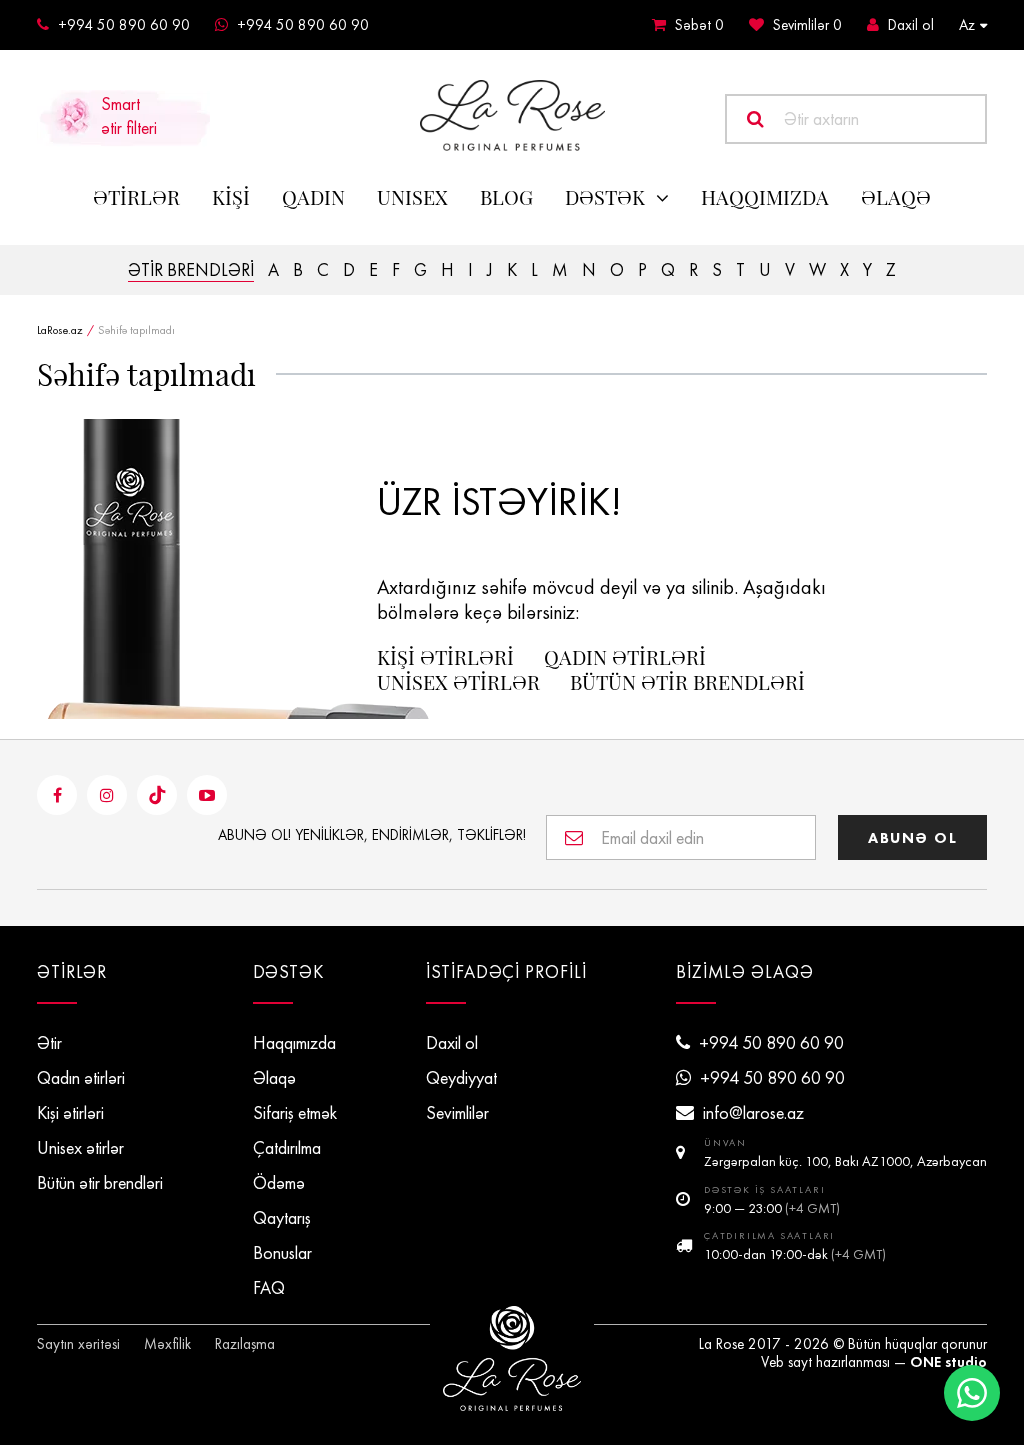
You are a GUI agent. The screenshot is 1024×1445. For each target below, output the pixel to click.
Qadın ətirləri (625, 657)
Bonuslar (282, 1253)
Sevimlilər (807, 25)
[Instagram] (107, 795)
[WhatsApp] (972, 1393)
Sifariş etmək (295, 1113)
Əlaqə (274, 1078)
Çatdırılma (287, 1148)
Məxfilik (167, 1344)
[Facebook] (57, 795)
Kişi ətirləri (445, 657)
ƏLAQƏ (896, 197)
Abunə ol (912, 837)
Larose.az (512, 115)
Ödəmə (279, 1183)
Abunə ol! (372, 835)
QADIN (313, 197)
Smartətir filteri (129, 116)
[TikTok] (157, 795)
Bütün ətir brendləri (687, 682)
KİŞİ (231, 197)
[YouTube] (207, 795)
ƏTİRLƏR (136, 197)
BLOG (506, 197)
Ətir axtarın (821, 119)
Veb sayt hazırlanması (825, 1362)
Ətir (49, 1043)
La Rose (721, 1344)
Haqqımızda (765, 197)
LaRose (512, 1358)
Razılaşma (245, 1344)
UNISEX (412, 197)
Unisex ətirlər (458, 682)
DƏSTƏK (605, 197)
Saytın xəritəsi (78, 1344)
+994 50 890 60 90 (124, 25)
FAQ (269, 1288)
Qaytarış (282, 1218)
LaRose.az (60, 330)
